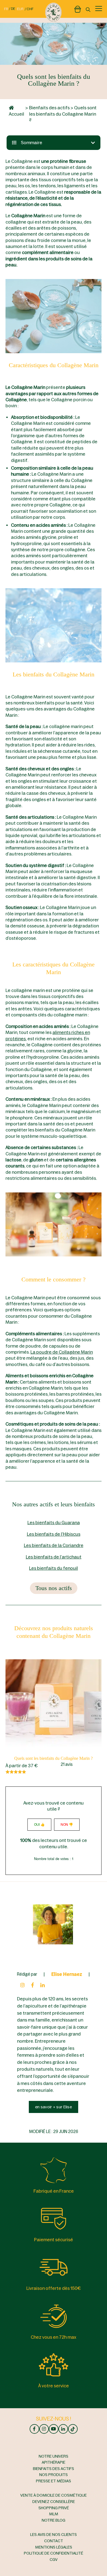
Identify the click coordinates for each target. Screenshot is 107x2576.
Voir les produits (54, 1705)
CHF (30, 9)
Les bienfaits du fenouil (54, 1568)
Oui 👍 (39, 1825)
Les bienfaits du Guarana (54, 1523)
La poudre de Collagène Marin (62, 1352)
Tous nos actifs (54, 1588)
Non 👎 (67, 1825)
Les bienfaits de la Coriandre (54, 1545)
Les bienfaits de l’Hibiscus (54, 1534)
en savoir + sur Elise (54, 2107)
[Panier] (78, 8)
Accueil (16, 114)
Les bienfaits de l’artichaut (54, 1557)
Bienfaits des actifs (49, 108)
